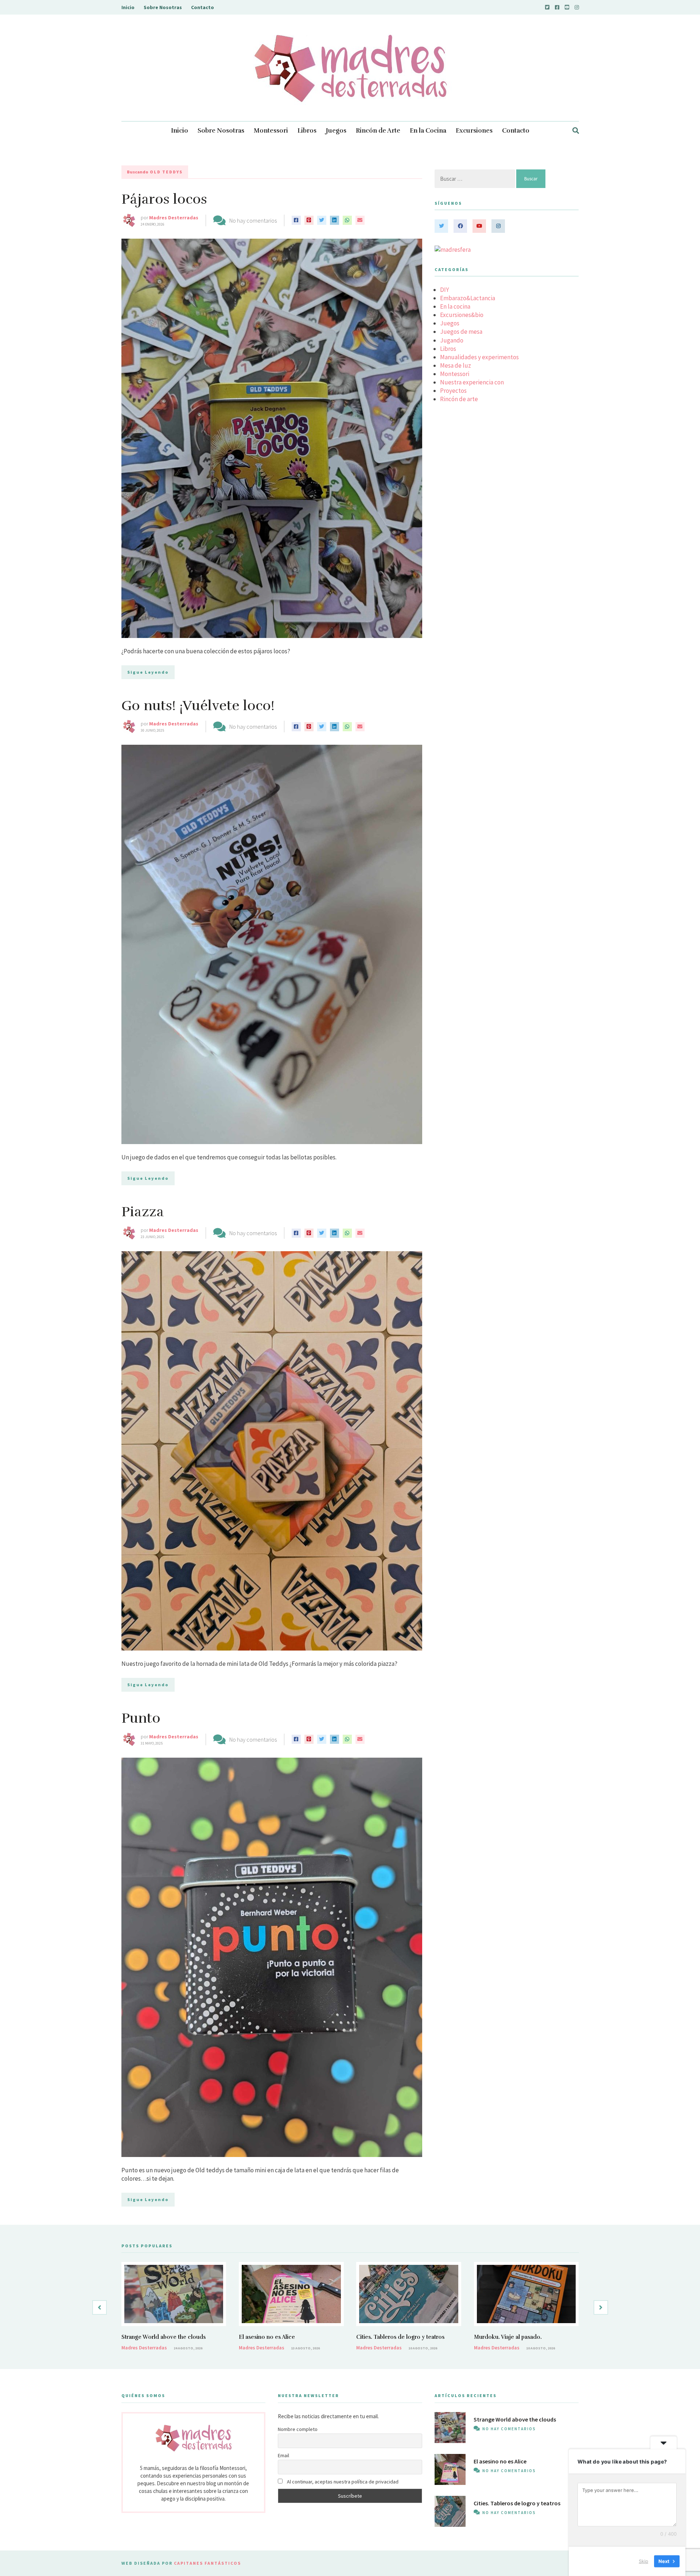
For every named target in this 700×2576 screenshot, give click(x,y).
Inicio (128, 7)
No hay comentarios (253, 220)
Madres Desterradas (174, 218)
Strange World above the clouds (164, 2337)
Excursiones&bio (462, 315)
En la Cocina (428, 131)
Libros (307, 131)
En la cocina (455, 306)
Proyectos (453, 391)
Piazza (143, 1212)
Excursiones (474, 131)
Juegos (336, 131)
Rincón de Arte (378, 131)
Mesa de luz (456, 365)
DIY (444, 290)
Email (283, 2455)
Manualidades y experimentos (479, 357)
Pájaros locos (164, 199)
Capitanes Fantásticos (207, 2563)
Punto (141, 1718)
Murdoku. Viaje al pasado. (508, 2337)
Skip (643, 2561)
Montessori (271, 131)
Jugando (452, 340)
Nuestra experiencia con (472, 382)
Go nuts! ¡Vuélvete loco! (198, 706)
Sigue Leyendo (148, 672)
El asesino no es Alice (267, 2337)
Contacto (203, 7)
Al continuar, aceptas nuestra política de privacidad (342, 2482)
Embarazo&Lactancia (468, 298)
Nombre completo (298, 2429)
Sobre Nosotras (163, 7)
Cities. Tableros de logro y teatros (400, 2337)
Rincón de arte (459, 399)
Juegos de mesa (461, 332)
